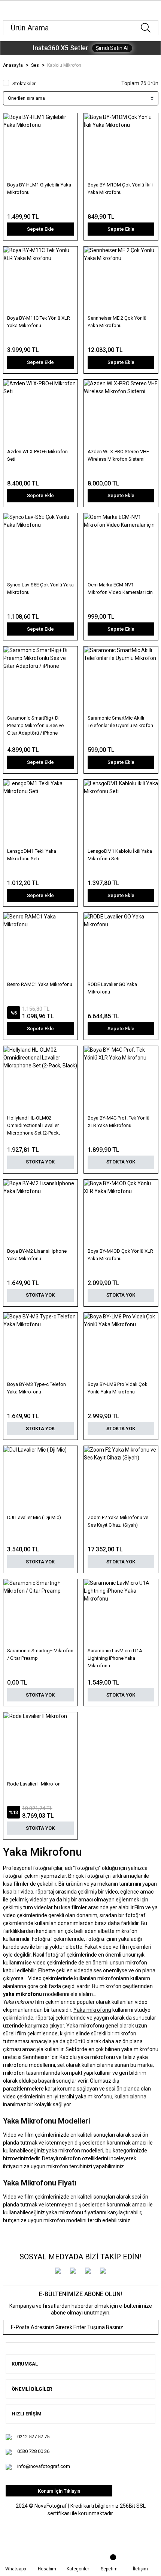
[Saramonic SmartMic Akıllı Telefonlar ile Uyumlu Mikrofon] (121, 680)
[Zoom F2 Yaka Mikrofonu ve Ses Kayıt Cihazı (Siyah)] (121, 1479)
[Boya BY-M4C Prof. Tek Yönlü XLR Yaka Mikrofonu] (121, 1079)
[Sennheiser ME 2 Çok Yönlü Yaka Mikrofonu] (121, 280)
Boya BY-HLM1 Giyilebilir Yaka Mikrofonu (39, 189)
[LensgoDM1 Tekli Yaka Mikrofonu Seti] (40, 813)
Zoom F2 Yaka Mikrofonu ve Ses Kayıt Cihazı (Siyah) (118, 1521)
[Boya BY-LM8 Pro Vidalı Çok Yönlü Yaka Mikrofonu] (121, 1346)
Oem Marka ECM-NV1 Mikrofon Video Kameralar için (120, 588)
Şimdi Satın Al (112, 48)
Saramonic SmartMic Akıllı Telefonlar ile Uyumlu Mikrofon (120, 722)
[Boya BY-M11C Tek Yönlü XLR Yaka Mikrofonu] (40, 280)
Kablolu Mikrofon (64, 65)
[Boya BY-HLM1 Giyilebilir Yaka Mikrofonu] (40, 147)
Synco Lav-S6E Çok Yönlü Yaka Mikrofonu (40, 588)
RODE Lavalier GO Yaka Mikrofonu (112, 988)
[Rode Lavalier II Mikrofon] (40, 1746)
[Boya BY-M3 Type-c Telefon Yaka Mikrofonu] (40, 1346)
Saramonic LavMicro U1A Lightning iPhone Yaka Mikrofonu (115, 1658)
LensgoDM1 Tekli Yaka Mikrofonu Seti (32, 855)
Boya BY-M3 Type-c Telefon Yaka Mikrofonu (37, 1388)
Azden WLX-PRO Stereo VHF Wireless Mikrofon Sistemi (118, 455)
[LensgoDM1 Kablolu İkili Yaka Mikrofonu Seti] (121, 813)
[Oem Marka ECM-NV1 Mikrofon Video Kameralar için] (121, 547)
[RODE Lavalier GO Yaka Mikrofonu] (121, 946)
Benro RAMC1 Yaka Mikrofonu (40, 984)
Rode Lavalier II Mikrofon (34, 1784)
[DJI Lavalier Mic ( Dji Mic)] (40, 1479)
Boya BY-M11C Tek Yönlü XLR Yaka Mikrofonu (39, 322)
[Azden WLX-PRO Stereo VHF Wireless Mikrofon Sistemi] (121, 413)
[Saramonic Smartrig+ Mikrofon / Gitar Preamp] (40, 1613)
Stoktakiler (24, 83)
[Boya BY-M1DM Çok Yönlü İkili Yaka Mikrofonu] (121, 147)
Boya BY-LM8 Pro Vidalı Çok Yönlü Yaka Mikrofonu (118, 1388)
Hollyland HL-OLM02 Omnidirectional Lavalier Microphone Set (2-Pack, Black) (34, 1126)
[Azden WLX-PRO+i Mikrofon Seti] (40, 413)
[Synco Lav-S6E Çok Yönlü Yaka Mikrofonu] (40, 547)
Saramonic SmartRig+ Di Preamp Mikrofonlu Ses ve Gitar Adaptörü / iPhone (35, 725)
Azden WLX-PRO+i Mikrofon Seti (37, 455)
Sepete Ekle (40, 229)
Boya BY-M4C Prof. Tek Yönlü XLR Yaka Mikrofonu (119, 1122)
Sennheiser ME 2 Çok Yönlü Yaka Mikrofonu (117, 322)
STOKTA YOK (40, 1162)
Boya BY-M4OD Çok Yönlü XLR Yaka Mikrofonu (120, 1255)
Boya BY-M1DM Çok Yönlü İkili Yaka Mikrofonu (120, 189)
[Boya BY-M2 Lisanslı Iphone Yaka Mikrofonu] (40, 1213)
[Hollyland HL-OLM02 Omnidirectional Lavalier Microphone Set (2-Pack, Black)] (40, 1079)
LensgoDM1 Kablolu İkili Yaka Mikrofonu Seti (120, 855)
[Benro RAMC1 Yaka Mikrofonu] (40, 946)
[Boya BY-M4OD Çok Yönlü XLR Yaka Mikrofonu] (121, 1213)
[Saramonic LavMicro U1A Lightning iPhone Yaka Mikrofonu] (121, 1613)
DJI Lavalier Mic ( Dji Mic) (34, 1517)
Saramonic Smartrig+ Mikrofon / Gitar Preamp (40, 1654)
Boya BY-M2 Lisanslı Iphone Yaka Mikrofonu (37, 1255)
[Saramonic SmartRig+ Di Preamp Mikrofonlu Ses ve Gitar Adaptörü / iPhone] (40, 680)
